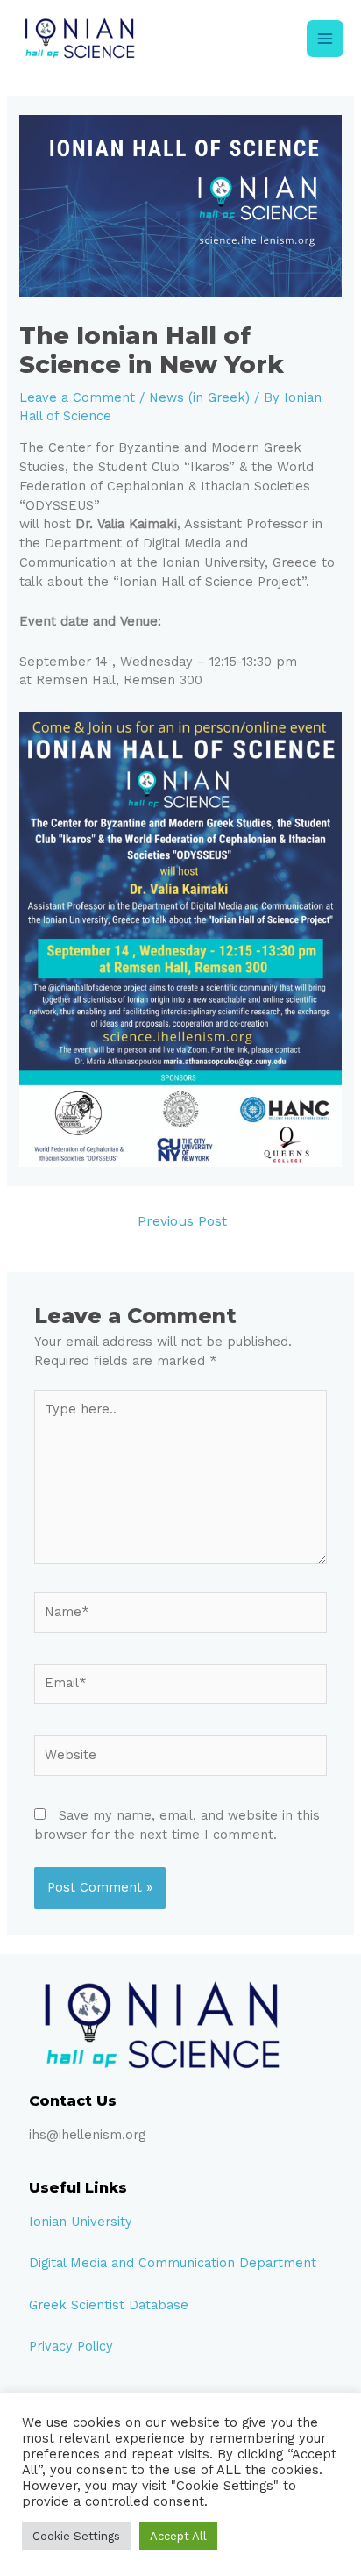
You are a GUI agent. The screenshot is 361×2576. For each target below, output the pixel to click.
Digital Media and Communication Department (173, 2263)
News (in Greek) (199, 397)
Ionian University (81, 2222)
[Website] (180, 1758)
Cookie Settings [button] (76, 2536)
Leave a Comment (77, 397)
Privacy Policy (71, 2346)
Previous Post (182, 1221)
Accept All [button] (178, 2536)
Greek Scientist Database (109, 2305)
